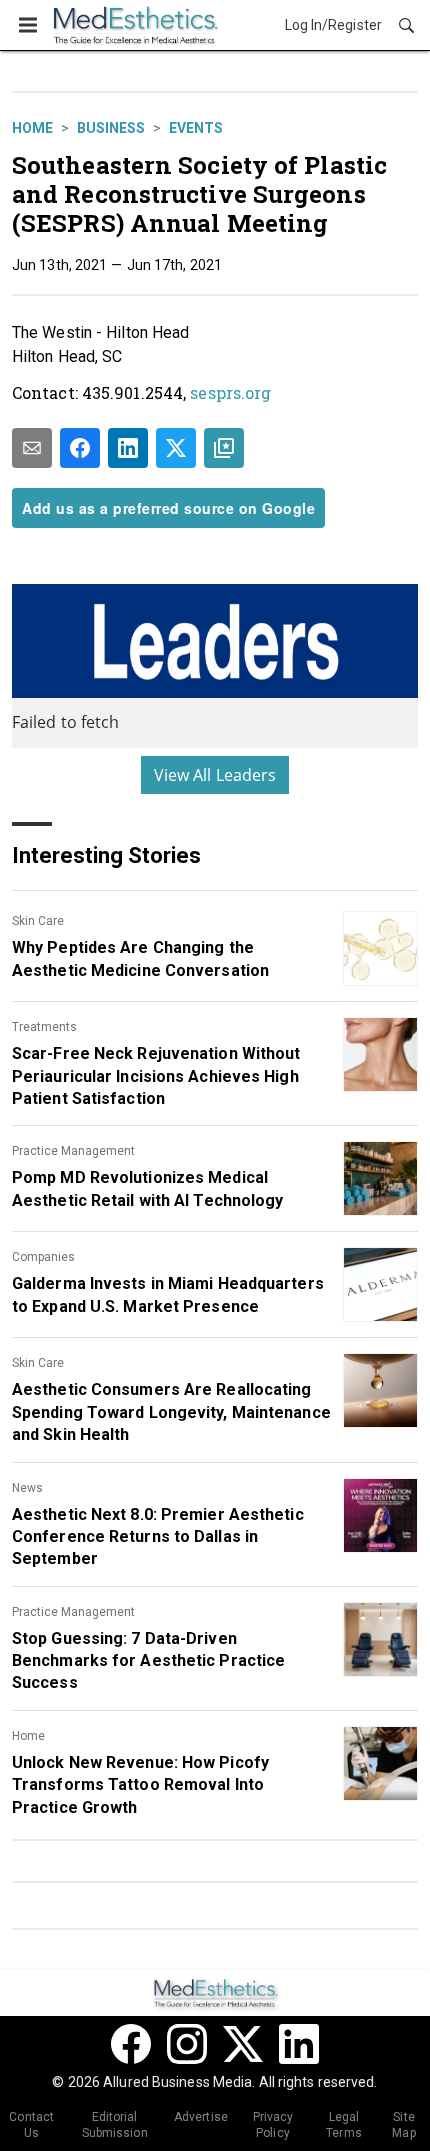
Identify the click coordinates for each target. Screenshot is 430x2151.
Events (196, 128)
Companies (43, 1257)
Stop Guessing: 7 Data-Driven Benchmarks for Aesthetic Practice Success (148, 1661)
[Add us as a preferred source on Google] (224, 448)
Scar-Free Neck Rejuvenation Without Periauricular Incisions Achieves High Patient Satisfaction (156, 1076)
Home (32, 128)
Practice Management (73, 1151)
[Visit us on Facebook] (131, 2044)
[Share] (80, 448)
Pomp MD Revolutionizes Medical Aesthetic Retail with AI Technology (148, 1188)
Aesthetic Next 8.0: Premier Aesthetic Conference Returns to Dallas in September (158, 1537)
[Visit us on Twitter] (243, 2044)
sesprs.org (230, 392)
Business (111, 128)
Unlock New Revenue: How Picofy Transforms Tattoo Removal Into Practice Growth (140, 1785)
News (27, 1488)
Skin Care (38, 921)
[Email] (32, 448)
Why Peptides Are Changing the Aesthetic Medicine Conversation (140, 958)
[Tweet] (176, 448)
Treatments (44, 1027)
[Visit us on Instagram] (187, 2044)
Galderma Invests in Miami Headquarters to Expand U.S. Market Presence (168, 1294)
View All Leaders (215, 775)
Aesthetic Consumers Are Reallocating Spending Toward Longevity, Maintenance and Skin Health (171, 1412)
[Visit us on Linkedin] (299, 2044)
